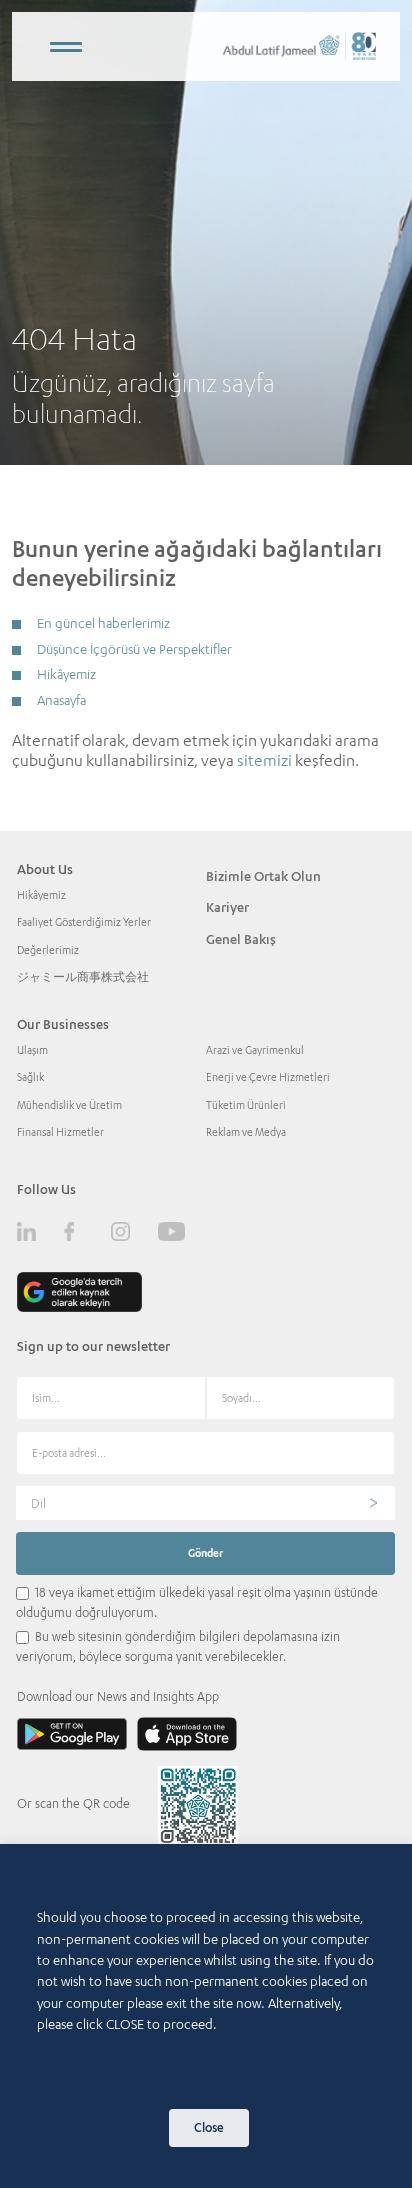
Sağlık (30, 1077)
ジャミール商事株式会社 (83, 977)
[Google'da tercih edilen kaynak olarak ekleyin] (79, 1291)
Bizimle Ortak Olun (263, 876)
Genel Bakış (241, 939)
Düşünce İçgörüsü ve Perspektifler (134, 649)
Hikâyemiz (66, 674)
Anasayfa (61, 700)
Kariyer (227, 907)
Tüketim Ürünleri (246, 1105)
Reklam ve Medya (246, 1132)
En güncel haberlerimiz (103, 623)
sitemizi (264, 760)
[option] (206, 232)
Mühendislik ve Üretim (69, 1105)
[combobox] (205, 1503)
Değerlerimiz (48, 950)
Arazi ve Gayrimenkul (255, 1050)
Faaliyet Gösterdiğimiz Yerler (84, 922)
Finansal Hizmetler (60, 1132)
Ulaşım (32, 1050)
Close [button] (209, 2127)
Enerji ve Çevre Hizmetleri (268, 1077)
